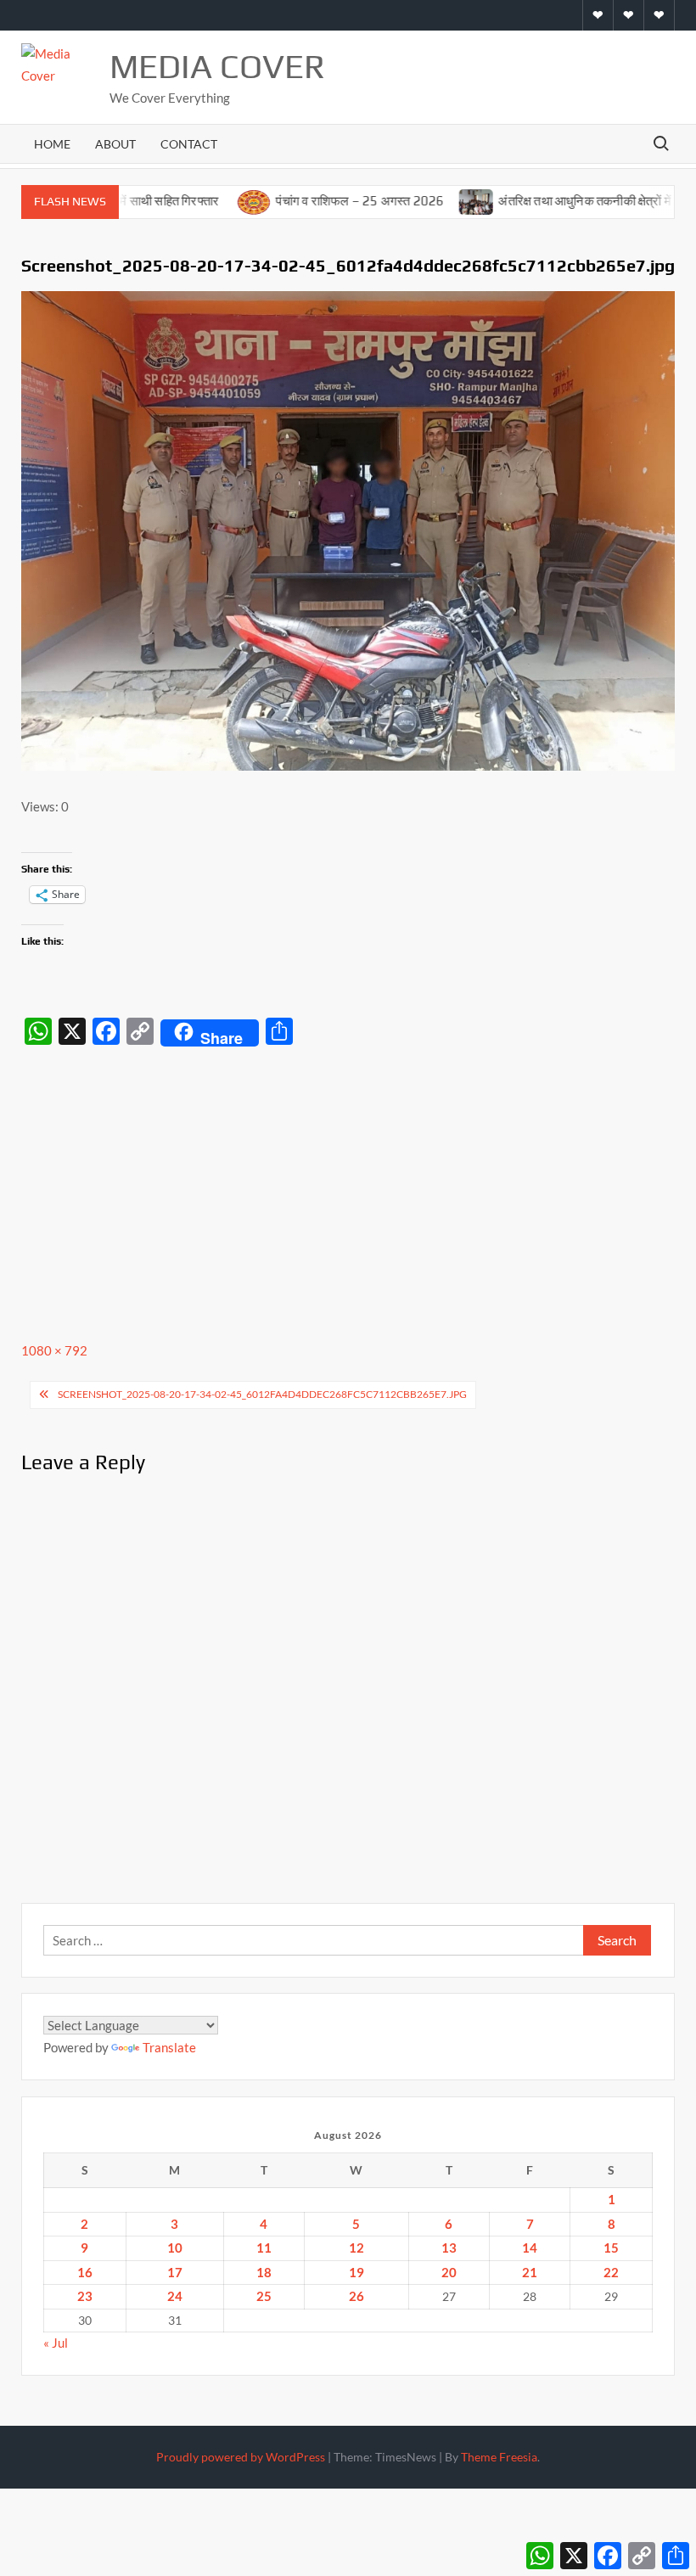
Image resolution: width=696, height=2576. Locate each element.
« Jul (56, 2343)
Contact (189, 144)
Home (52, 144)
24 (175, 2296)
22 (611, 2272)
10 (175, 2248)
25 (264, 2296)
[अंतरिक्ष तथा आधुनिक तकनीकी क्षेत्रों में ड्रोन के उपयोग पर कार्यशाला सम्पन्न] (432, 200)
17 (175, 2272)
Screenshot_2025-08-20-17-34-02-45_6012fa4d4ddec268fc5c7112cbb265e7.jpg (262, 1394)
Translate (169, 2047)
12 (356, 2248)
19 (356, 2272)
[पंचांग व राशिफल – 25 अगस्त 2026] (209, 200)
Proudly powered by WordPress (241, 2457)
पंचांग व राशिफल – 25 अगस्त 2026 (314, 201)
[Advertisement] (348, 1181)
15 (611, 2248)
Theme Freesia (499, 2457)
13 (449, 2248)
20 (449, 2272)
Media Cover (217, 66)
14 (530, 2248)
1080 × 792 (54, 1350)
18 (264, 2272)
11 (264, 2248)
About (115, 144)
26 (356, 2296)
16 (85, 2272)
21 (530, 2272)
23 (85, 2296)
